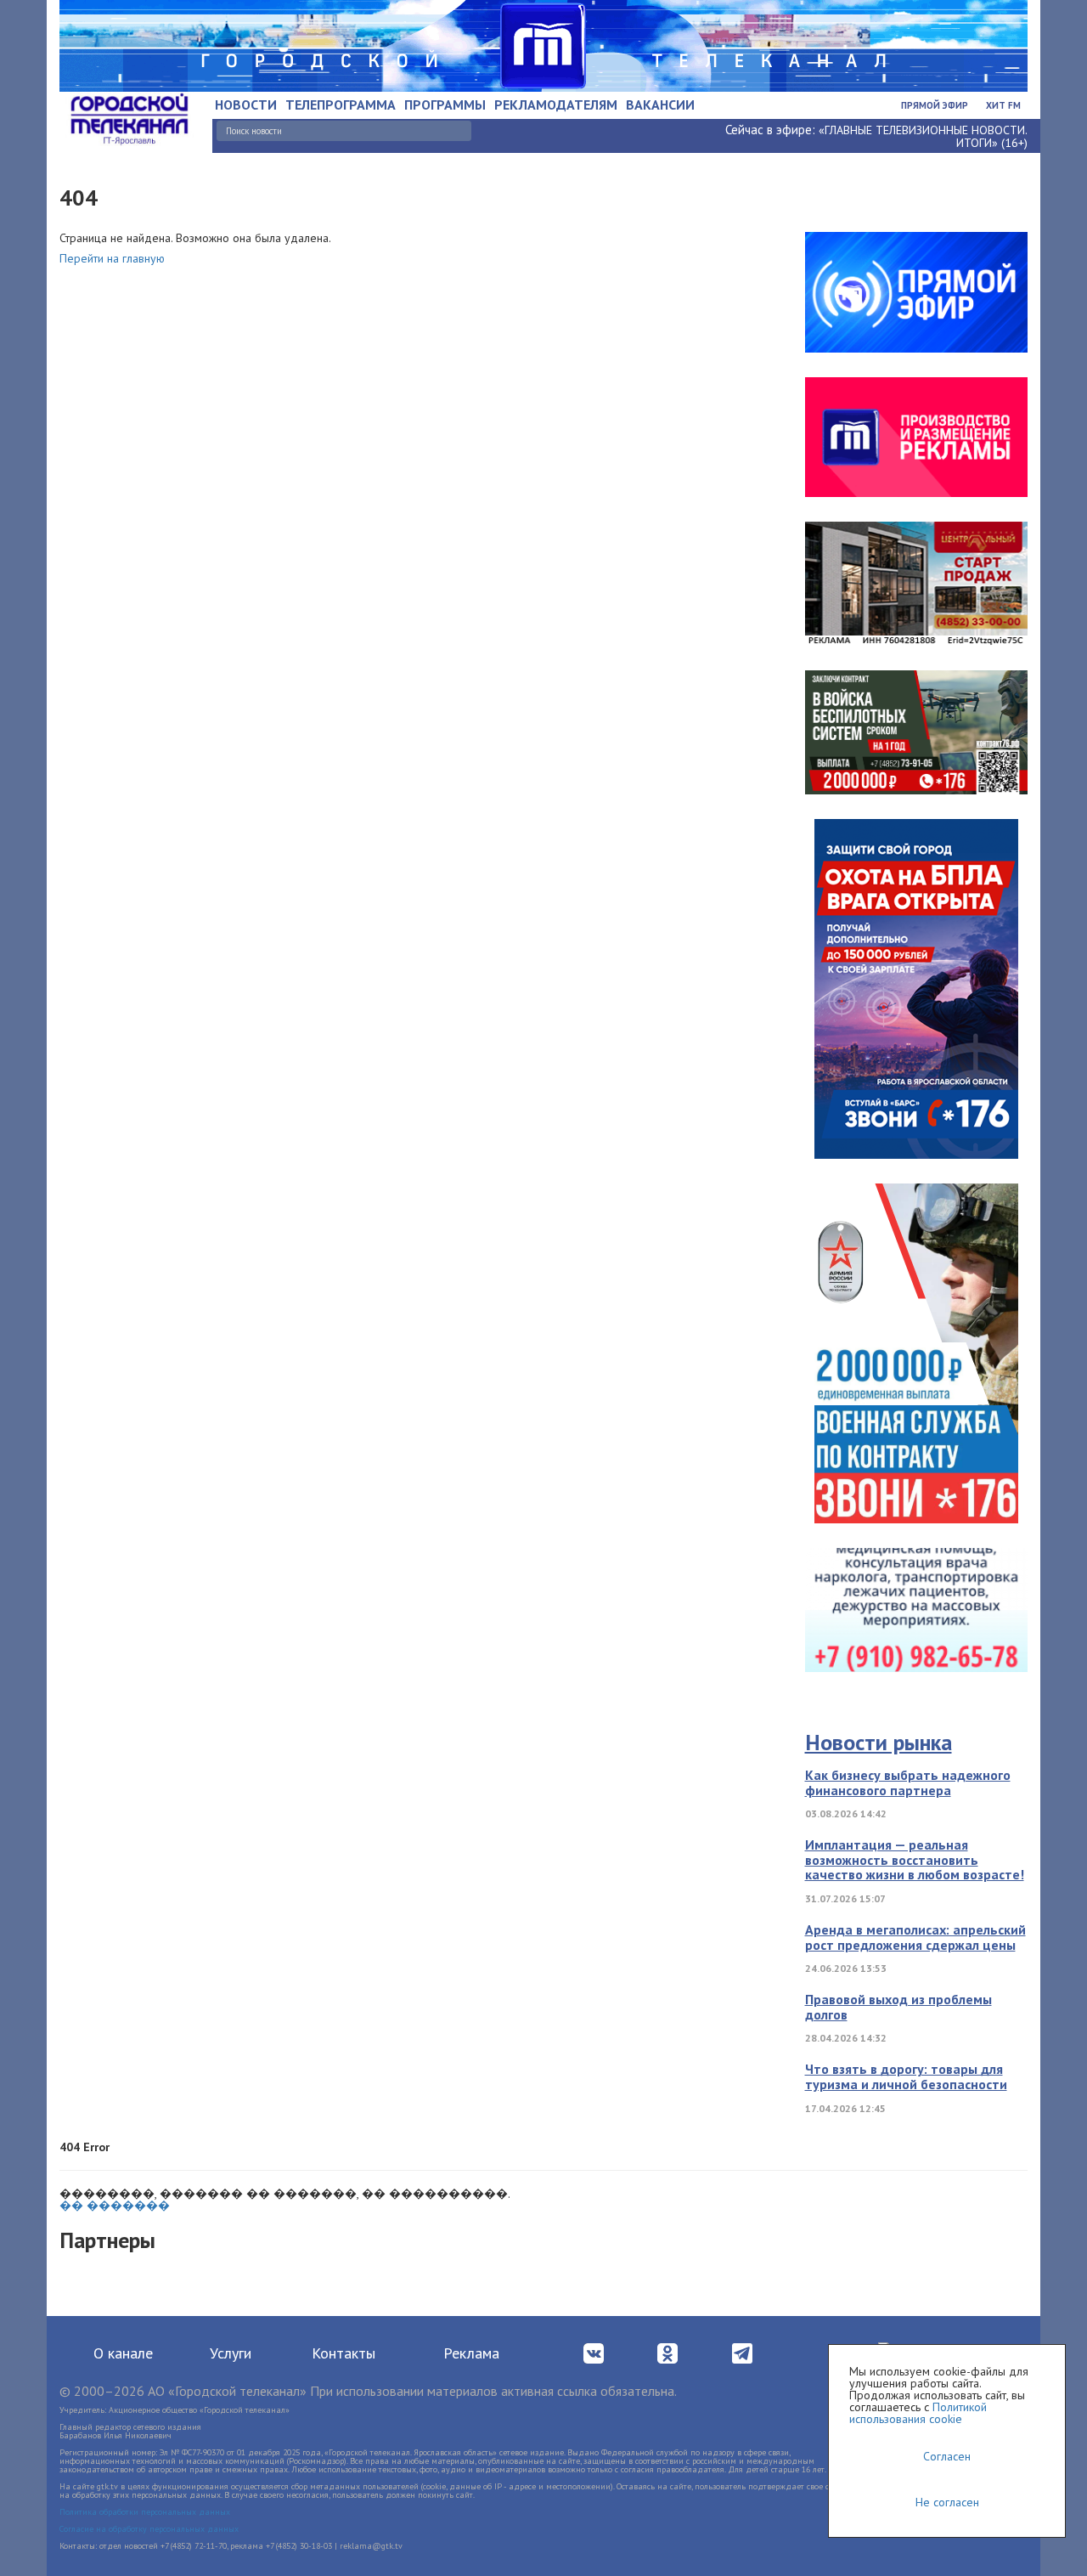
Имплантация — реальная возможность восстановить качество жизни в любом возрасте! (915, 1859)
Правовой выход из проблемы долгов (898, 2007)
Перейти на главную (112, 258)
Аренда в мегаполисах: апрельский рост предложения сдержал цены (915, 1937)
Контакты (344, 2353)
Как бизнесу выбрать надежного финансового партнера (908, 1782)
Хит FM (1003, 105)
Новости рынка (879, 1742)
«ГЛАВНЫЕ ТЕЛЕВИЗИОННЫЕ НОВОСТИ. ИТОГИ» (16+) (923, 136)
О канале (123, 2353)
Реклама (471, 2353)
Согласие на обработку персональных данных (149, 2529)
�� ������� (115, 2206)
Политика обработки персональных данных (145, 2512)
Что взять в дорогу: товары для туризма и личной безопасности (906, 2076)
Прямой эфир (935, 105)
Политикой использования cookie (918, 2413)
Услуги (231, 2353)
